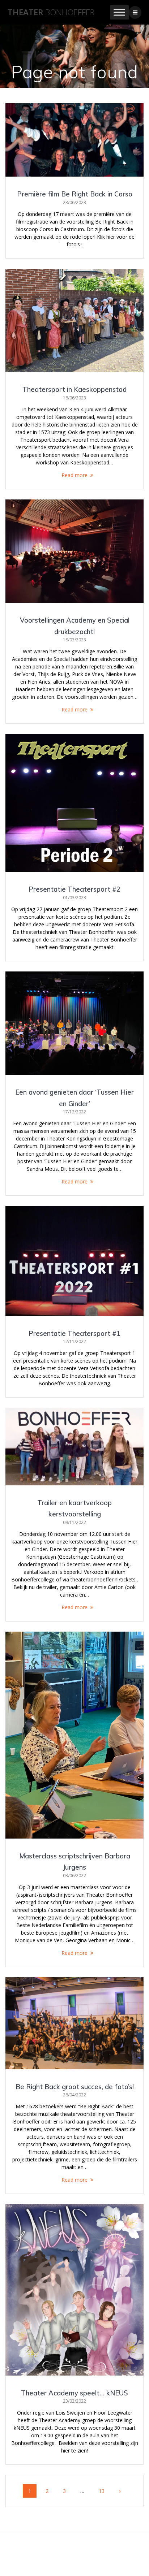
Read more (74, 475)
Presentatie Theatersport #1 (74, 1334)
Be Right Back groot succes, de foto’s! (75, 2087)
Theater (51, 12)
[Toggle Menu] (119, 12)
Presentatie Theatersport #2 (74, 889)
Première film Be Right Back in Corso (75, 194)
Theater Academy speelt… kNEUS (74, 2393)
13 (104, 2489)
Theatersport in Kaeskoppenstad (74, 389)
